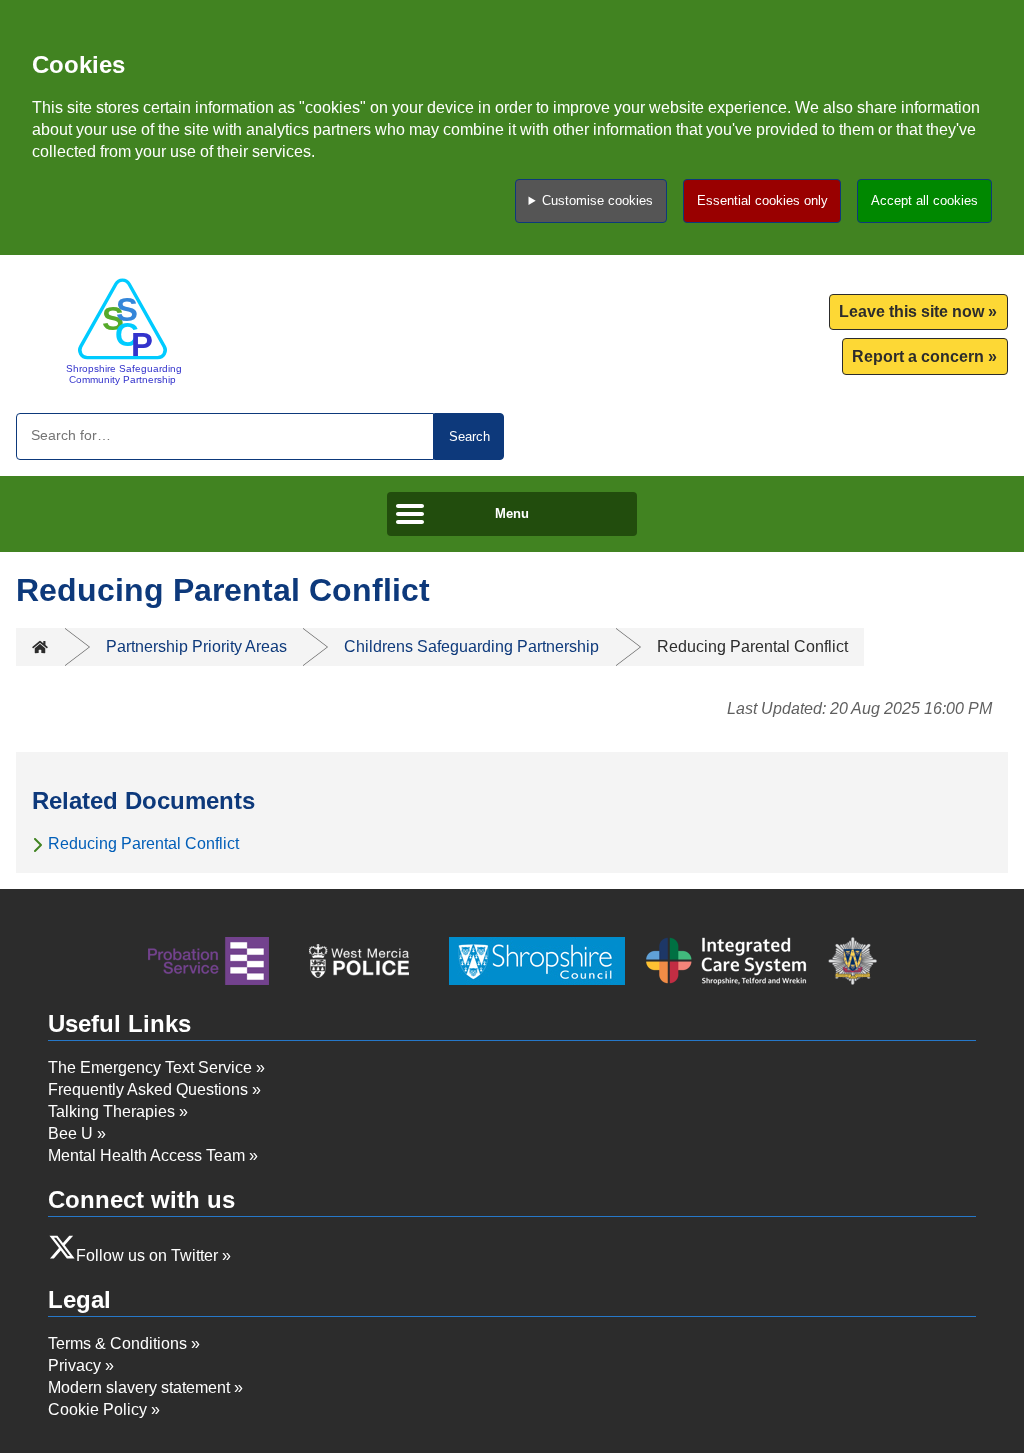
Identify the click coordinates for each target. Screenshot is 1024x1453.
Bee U (70, 1133)
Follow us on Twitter (147, 1255)
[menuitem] (918, 312)
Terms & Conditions (117, 1343)
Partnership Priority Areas (196, 646)
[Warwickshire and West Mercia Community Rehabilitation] (208, 964)
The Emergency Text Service (150, 1067)
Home (40, 647)
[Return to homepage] (122, 331)
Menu (512, 513)
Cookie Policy (97, 1409)
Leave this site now (911, 311)
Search (469, 436)
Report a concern (918, 356)
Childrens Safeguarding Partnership (471, 646)
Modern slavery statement (139, 1387)
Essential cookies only (762, 200)
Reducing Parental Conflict (143, 843)
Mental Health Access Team (146, 1155)
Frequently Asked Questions (148, 1089)
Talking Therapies (111, 1111)
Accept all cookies (924, 200)
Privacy (74, 1365)
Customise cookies (597, 200)
